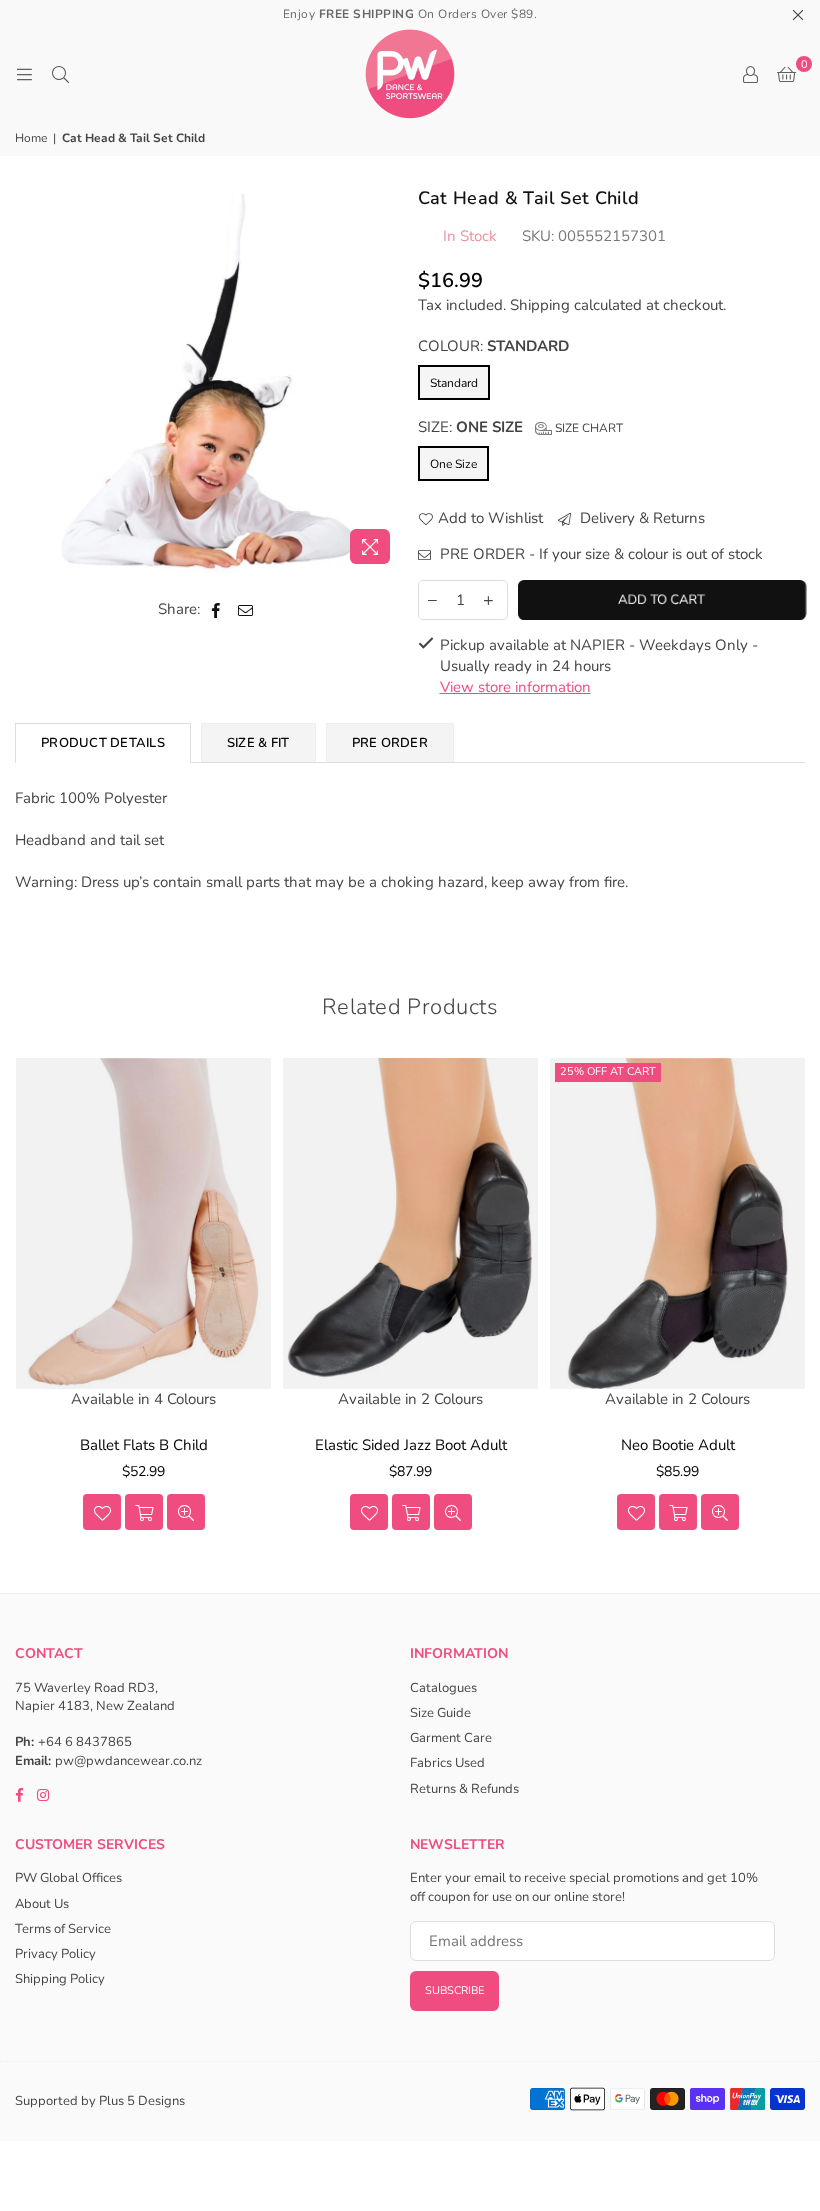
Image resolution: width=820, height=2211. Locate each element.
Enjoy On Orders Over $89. (410, 14)
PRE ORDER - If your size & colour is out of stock (599, 554)
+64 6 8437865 (85, 1742)
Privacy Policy (55, 1954)
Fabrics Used (447, 1763)
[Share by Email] (246, 609)
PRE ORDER (390, 743)
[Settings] (750, 74)
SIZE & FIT (258, 743)
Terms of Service (63, 1929)
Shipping (540, 305)
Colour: (493, 346)
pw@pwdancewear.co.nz (128, 1761)
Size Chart (587, 428)
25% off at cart (608, 1071)
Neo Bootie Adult (678, 1445)
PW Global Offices (68, 1878)
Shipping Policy (60, 1979)
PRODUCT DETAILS (103, 743)
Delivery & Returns (640, 518)
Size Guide (440, 1713)
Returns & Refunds (464, 1789)
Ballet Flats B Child (144, 1445)
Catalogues (443, 1688)
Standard (454, 383)
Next (792, 1300)
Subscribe (454, 1990)
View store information (515, 687)
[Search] (60, 74)
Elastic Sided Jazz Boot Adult (411, 1445)
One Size (453, 464)
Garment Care (451, 1738)
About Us (42, 1904)
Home (31, 138)
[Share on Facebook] (216, 609)
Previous (27, 1300)
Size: (520, 427)
